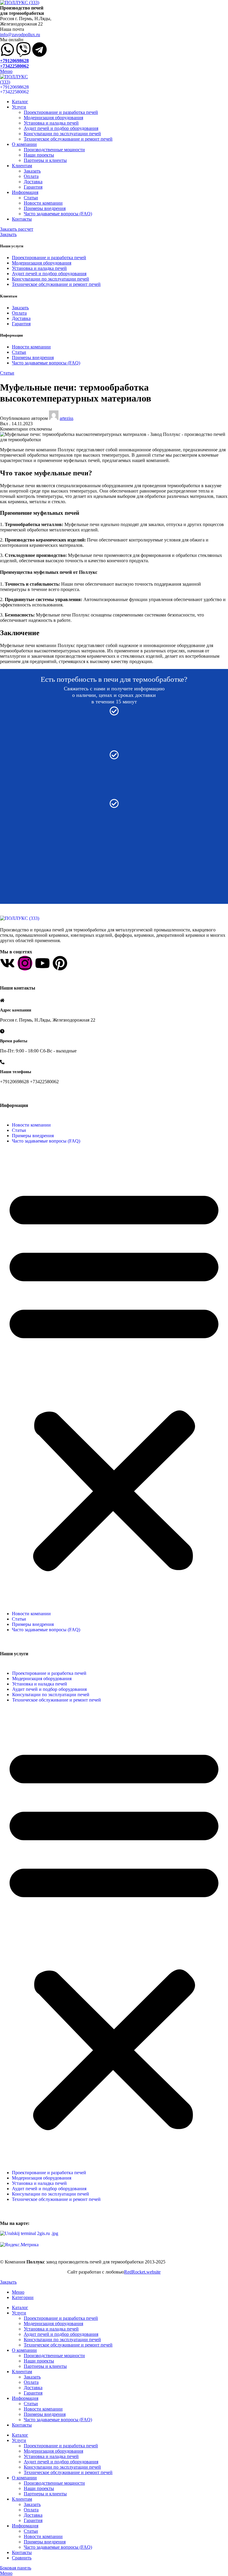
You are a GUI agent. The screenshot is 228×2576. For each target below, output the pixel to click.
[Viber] (23, 50)
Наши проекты (39, 155)
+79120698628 (14, 61)
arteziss (66, 418)
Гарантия (33, 187)
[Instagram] (25, 963)
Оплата (31, 176)
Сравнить (22, 2558)
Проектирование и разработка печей (61, 112)
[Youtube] (42, 963)
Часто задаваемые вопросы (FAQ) (58, 214)
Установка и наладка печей (51, 123)
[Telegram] (39, 50)
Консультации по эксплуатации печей (62, 134)
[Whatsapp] (7, 50)
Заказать (32, 171)
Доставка (33, 182)
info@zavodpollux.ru (20, 35)
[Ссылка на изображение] (20, 918)
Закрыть (8, 234)
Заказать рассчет (17, 229)
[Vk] (7, 963)
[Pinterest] (60, 963)
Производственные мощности (54, 150)
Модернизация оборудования (53, 118)
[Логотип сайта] (20, 3)
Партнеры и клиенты (45, 160)
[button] (114, 1377)
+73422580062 (14, 66)
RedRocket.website (142, 2272)
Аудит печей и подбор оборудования (61, 128)
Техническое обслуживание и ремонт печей (68, 139)
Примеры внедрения (45, 208)
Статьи (31, 198)
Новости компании (43, 203)
